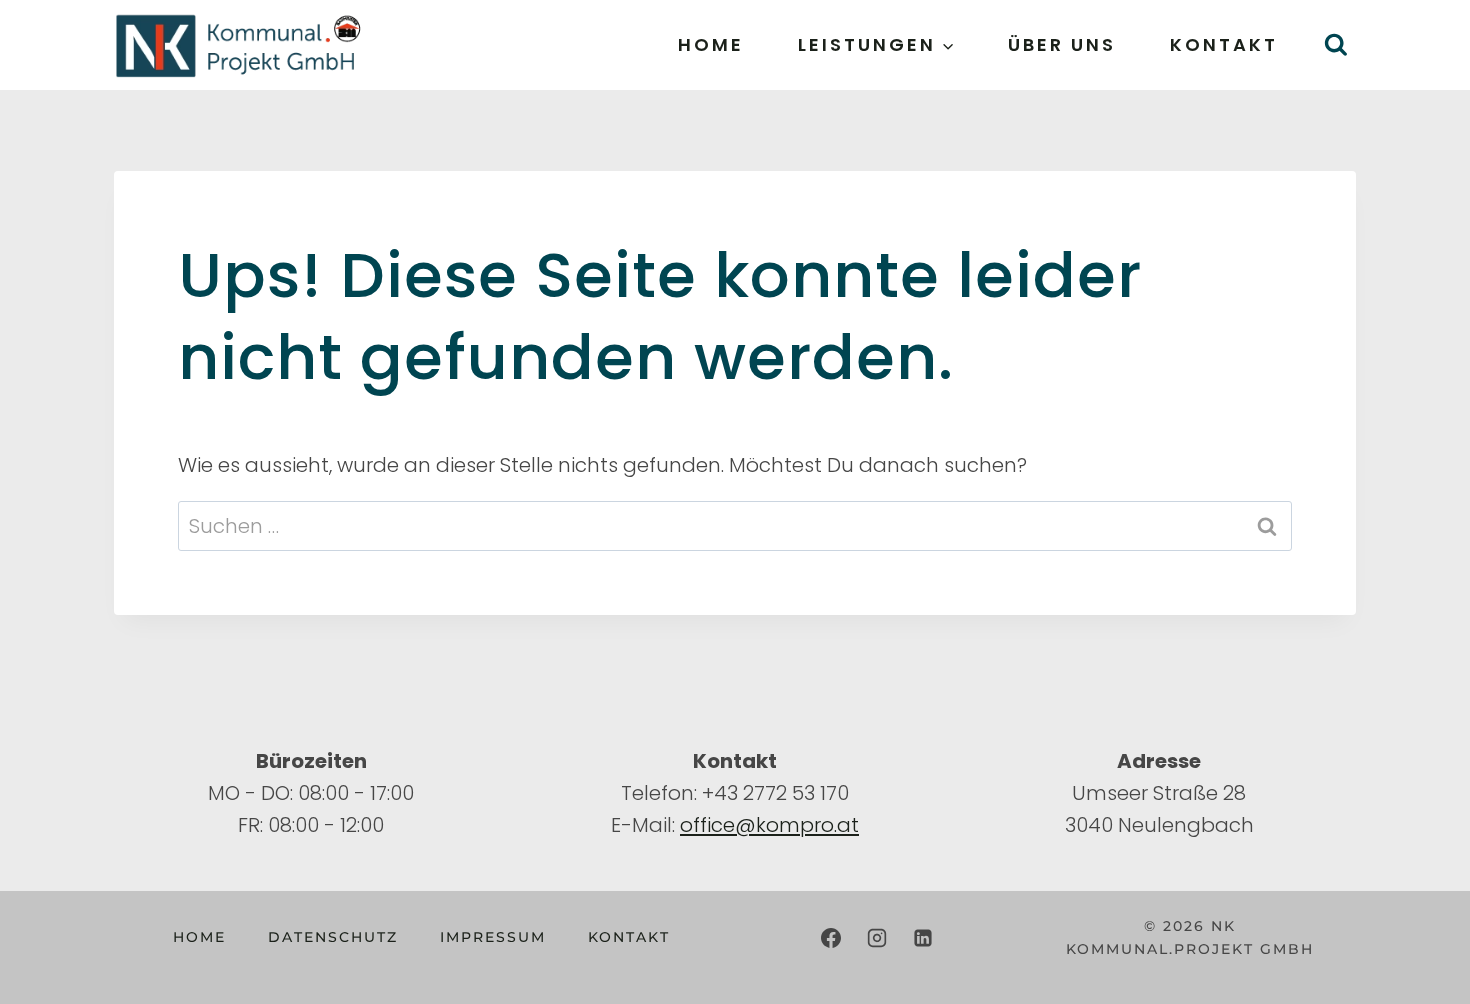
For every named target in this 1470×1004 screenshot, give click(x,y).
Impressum (493, 937)
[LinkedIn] (923, 938)
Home (711, 44)
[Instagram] (877, 938)
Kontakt (1224, 44)
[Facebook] (831, 938)
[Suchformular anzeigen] (1335, 45)
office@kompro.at (769, 825)
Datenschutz (333, 937)
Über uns (1062, 44)
